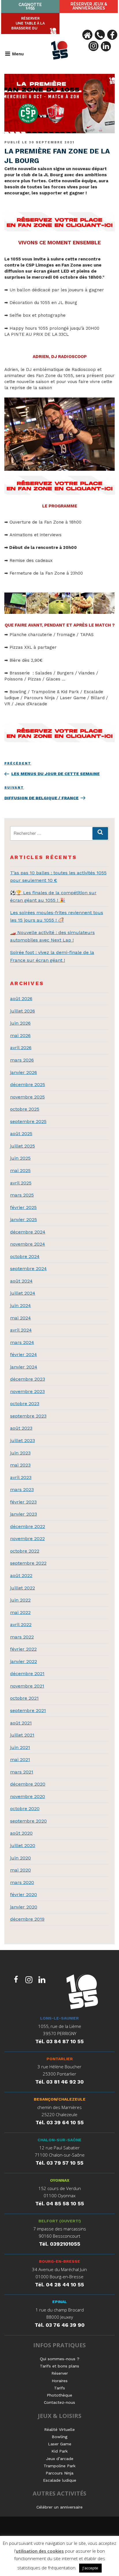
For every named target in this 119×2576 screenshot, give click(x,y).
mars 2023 (22, 1489)
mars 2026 (22, 1060)
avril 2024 (21, 1330)
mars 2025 (22, 1195)
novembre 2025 (27, 1097)
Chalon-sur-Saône (59, 2140)
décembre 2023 (28, 1379)
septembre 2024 (28, 1269)
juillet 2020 (23, 1845)
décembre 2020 (28, 1784)
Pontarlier (60, 2059)
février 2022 (23, 1649)
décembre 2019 (27, 1919)
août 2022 (21, 1575)
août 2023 (21, 1428)
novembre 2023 (27, 1391)
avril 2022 (21, 1624)
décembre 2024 (28, 1232)
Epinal (60, 2302)
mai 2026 (20, 1035)
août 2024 (21, 1281)
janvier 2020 (24, 1907)
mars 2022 (22, 1637)
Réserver (89, 6)
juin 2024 (21, 1305)
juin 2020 (21, 1858)
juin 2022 (20, 1600)
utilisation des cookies (40, 2551)
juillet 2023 (23, 1440)
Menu (18, 54)
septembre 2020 (28, 1821)
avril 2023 (21, 1477)
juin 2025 (20, 1158)
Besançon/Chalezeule (60, 2099)
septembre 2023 (28, 1416)
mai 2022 (20, 1612)
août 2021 (21, 1723)
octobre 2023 (25, 1404)
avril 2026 (21, 1048)
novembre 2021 (27, 1686)
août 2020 (21, 1833)
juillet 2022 (23, 1588)
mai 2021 (20, 1759)
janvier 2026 (24, 1072)
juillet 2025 (23, 1146)
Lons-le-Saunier (59, 2018)
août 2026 (21, 999)
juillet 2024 (23, 1293)
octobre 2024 (25, 1256)
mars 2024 (22, 1342)
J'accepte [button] (90, 2568)
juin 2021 (20, 1747)
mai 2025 (20, 1170)
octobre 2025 (25, 1109)
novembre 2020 (28, 1796)
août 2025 (21, 1134)
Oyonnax (60, 2180)
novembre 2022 (27, 1539)
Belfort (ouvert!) (60, 2221)
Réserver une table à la (28, 23)
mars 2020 (22, 1882)
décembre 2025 (28, 1084)
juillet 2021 (22, 1735)
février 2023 (23, 1502)
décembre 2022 (28, 1526)
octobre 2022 (25, 1551)
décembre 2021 (27, 1674)
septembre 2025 (28, 1121)
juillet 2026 (23, 1011)
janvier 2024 (24, 1367)
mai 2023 (20, 1465)
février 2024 (24, 1354)
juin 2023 (20, 1453)
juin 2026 (20, 1023)
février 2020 (24, 1894)
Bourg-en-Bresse (59, 2261)
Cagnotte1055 (30, 6)
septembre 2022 (28, 1563)
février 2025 (23, 1207)
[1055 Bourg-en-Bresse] (82, 1993)
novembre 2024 (28, 1244)
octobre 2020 (25, 1809)
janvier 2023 (24, 1514)
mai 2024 (21, 1318)
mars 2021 (22, 1772)
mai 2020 (21, 1870)
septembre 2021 (28, 1710)
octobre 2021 (24, 1698)
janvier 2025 (24, 1219)
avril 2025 (21, 1183)
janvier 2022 (24, 1661)
